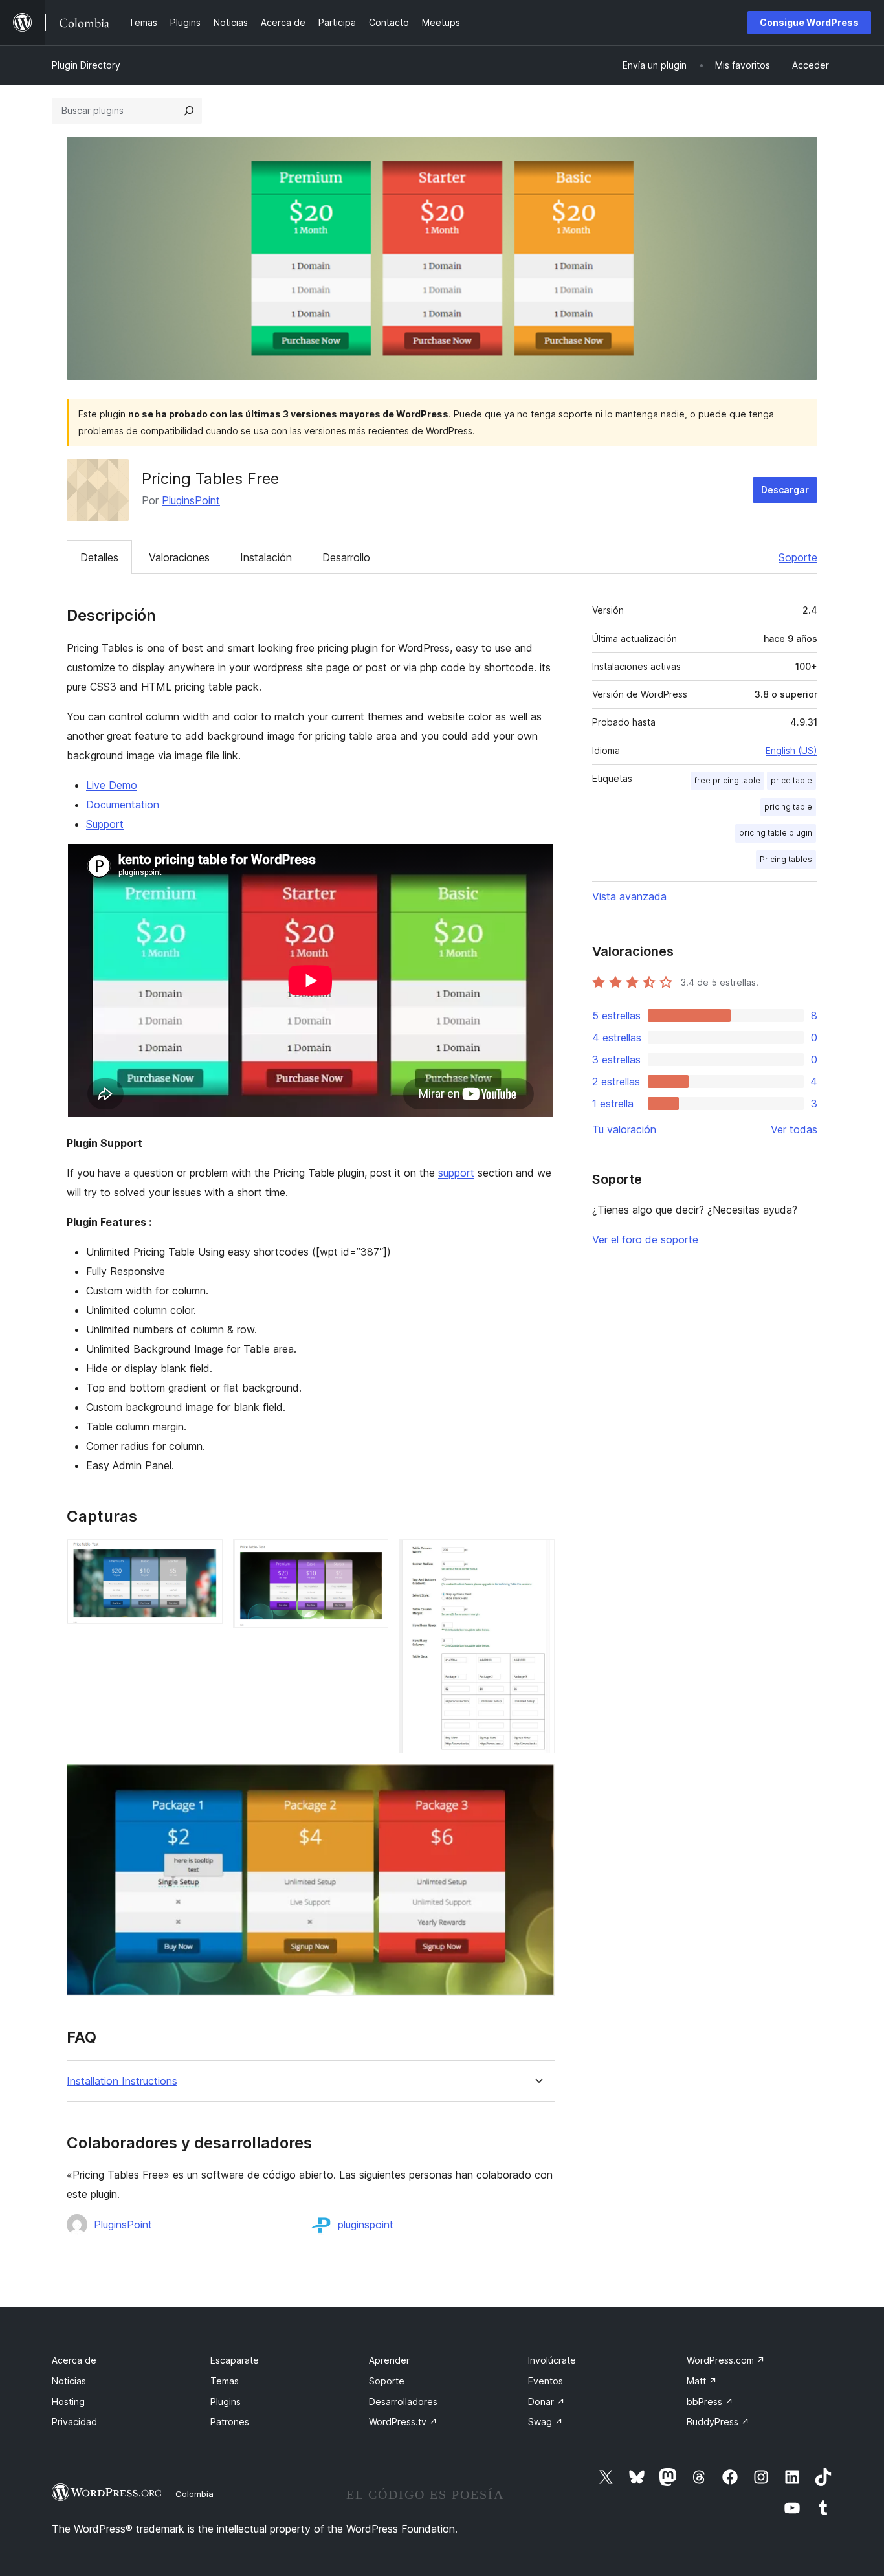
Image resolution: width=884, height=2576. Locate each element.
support (456, 1173)
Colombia (194, 2494)
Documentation (123, 805)
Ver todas (794, 1129)
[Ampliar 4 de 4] (537, 1781)
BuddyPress (718, 2422)
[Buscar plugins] (189, 111)
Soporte (798, 557)
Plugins (226, 2402)
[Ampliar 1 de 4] (205, 1557)
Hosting (68, 2402)
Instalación (266, 557)
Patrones (230, 2422)
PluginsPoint (191, 500)
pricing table (788, 807)
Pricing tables (786, 859)
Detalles (99, 557)
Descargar (785, 490)
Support (105, 824)
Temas (225, 2381)
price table (791, 780)
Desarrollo (346, 557)
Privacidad (74, 2422)
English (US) (791, 750)
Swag (546, 2422)
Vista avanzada (629, 896)
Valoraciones (179, 557)
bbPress (710, 2402)
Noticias (69, 2381)
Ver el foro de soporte (645, 1239)
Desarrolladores (403, 2402)
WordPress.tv (403, 2422)
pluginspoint (366, 2225)
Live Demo (112, 785)
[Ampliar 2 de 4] (371, 1557)
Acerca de (74, 2360)
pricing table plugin (776, 833)
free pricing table (727, 780)
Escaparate (235, 2360)
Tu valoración (624, 1129)
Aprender (389, 2360)
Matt (702, 2381)
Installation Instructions (122, 2081)
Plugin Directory (86, 65)
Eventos (546, 2381)
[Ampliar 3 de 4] (537, 1557)
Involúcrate (552, 2360)
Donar (547, 2402)
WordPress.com (726, 2360)
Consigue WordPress (809, 22)
